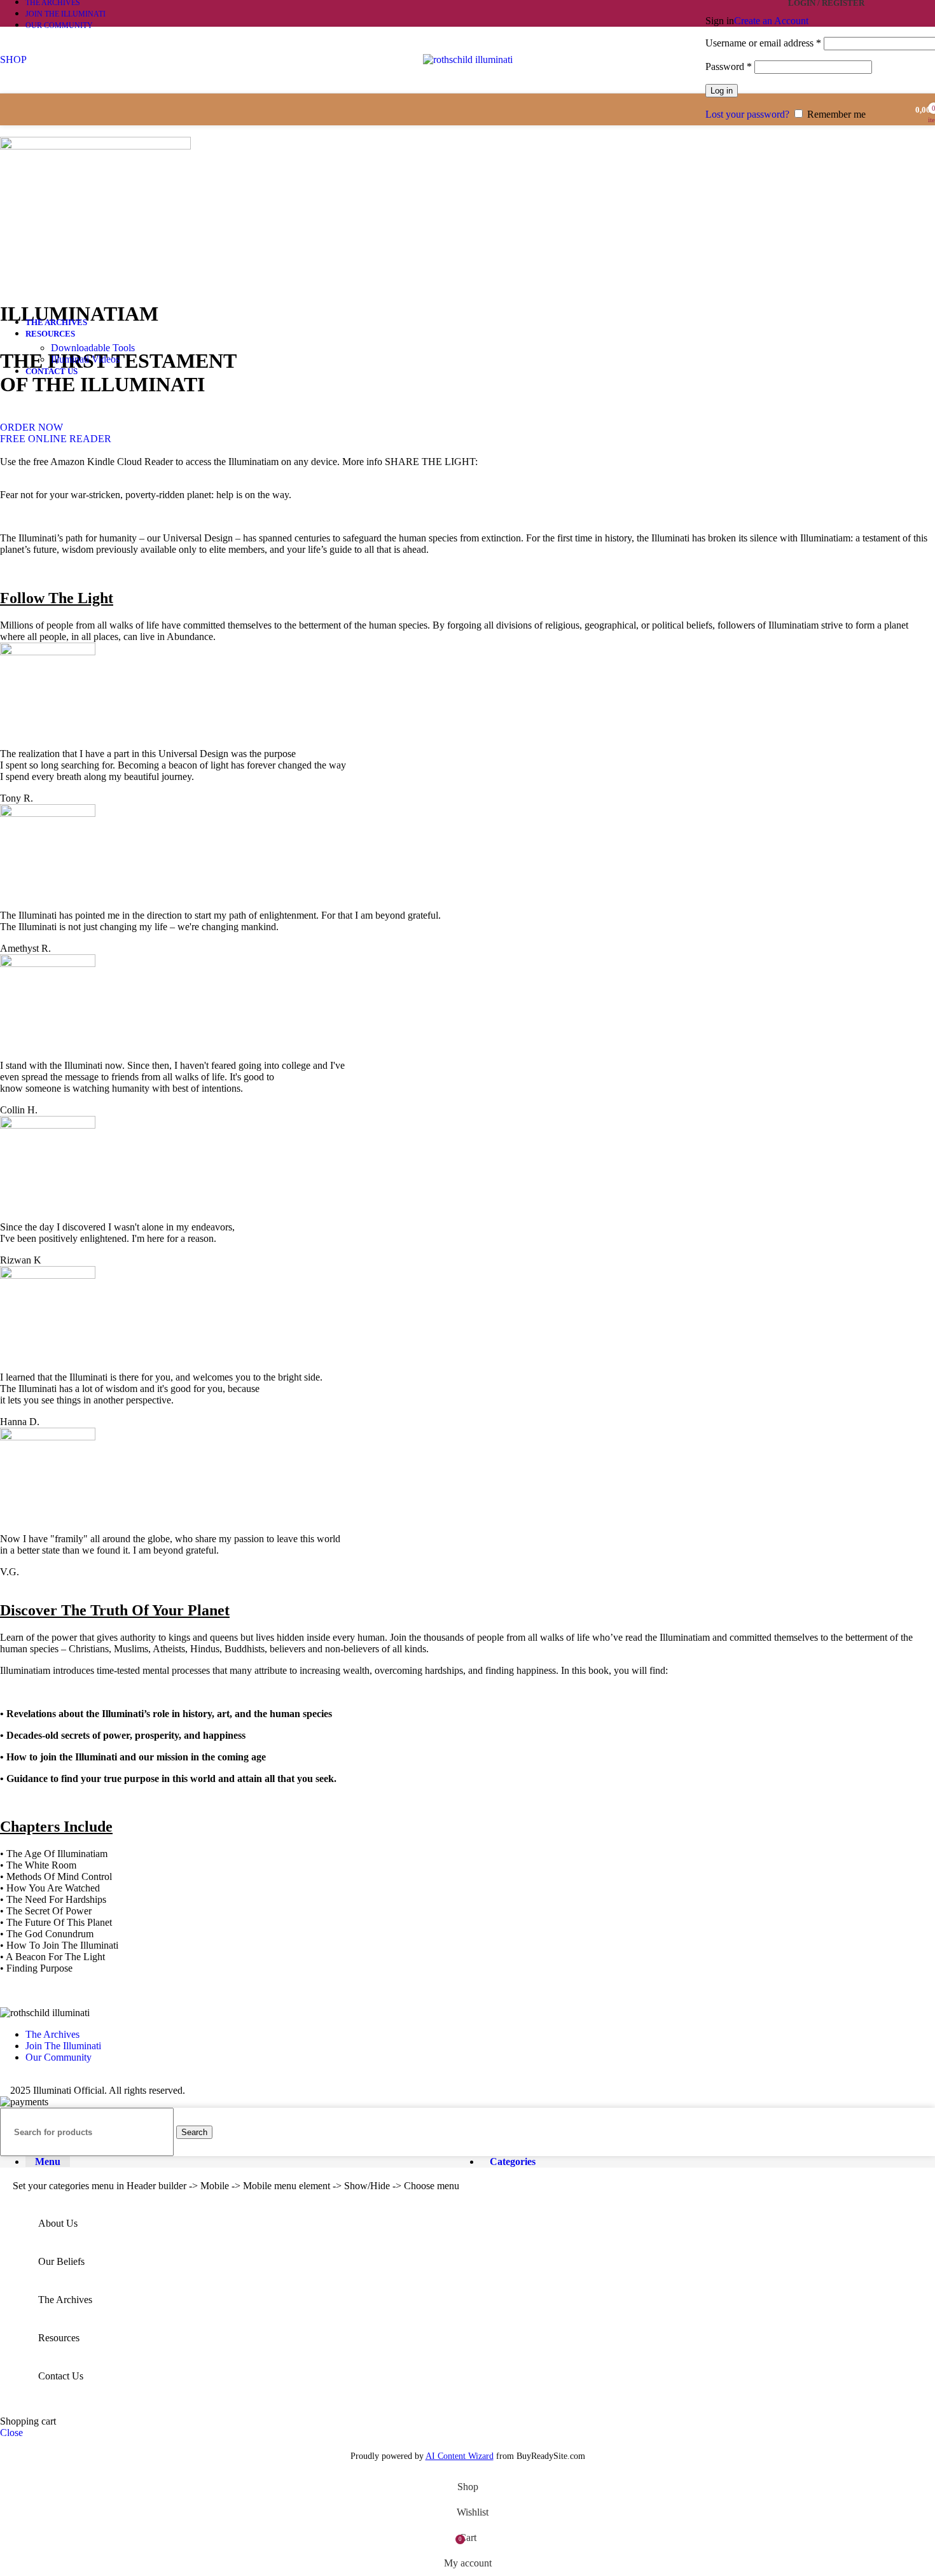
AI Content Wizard (460, 2456)
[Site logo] (468, 59)
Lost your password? (747, 114)
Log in (722, 91)
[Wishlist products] (892, 109)
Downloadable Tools (93, 348)
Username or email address (763, 43)
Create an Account (771, 21)
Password (729, 66)
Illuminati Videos (85, 359)
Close (11, 2433)
